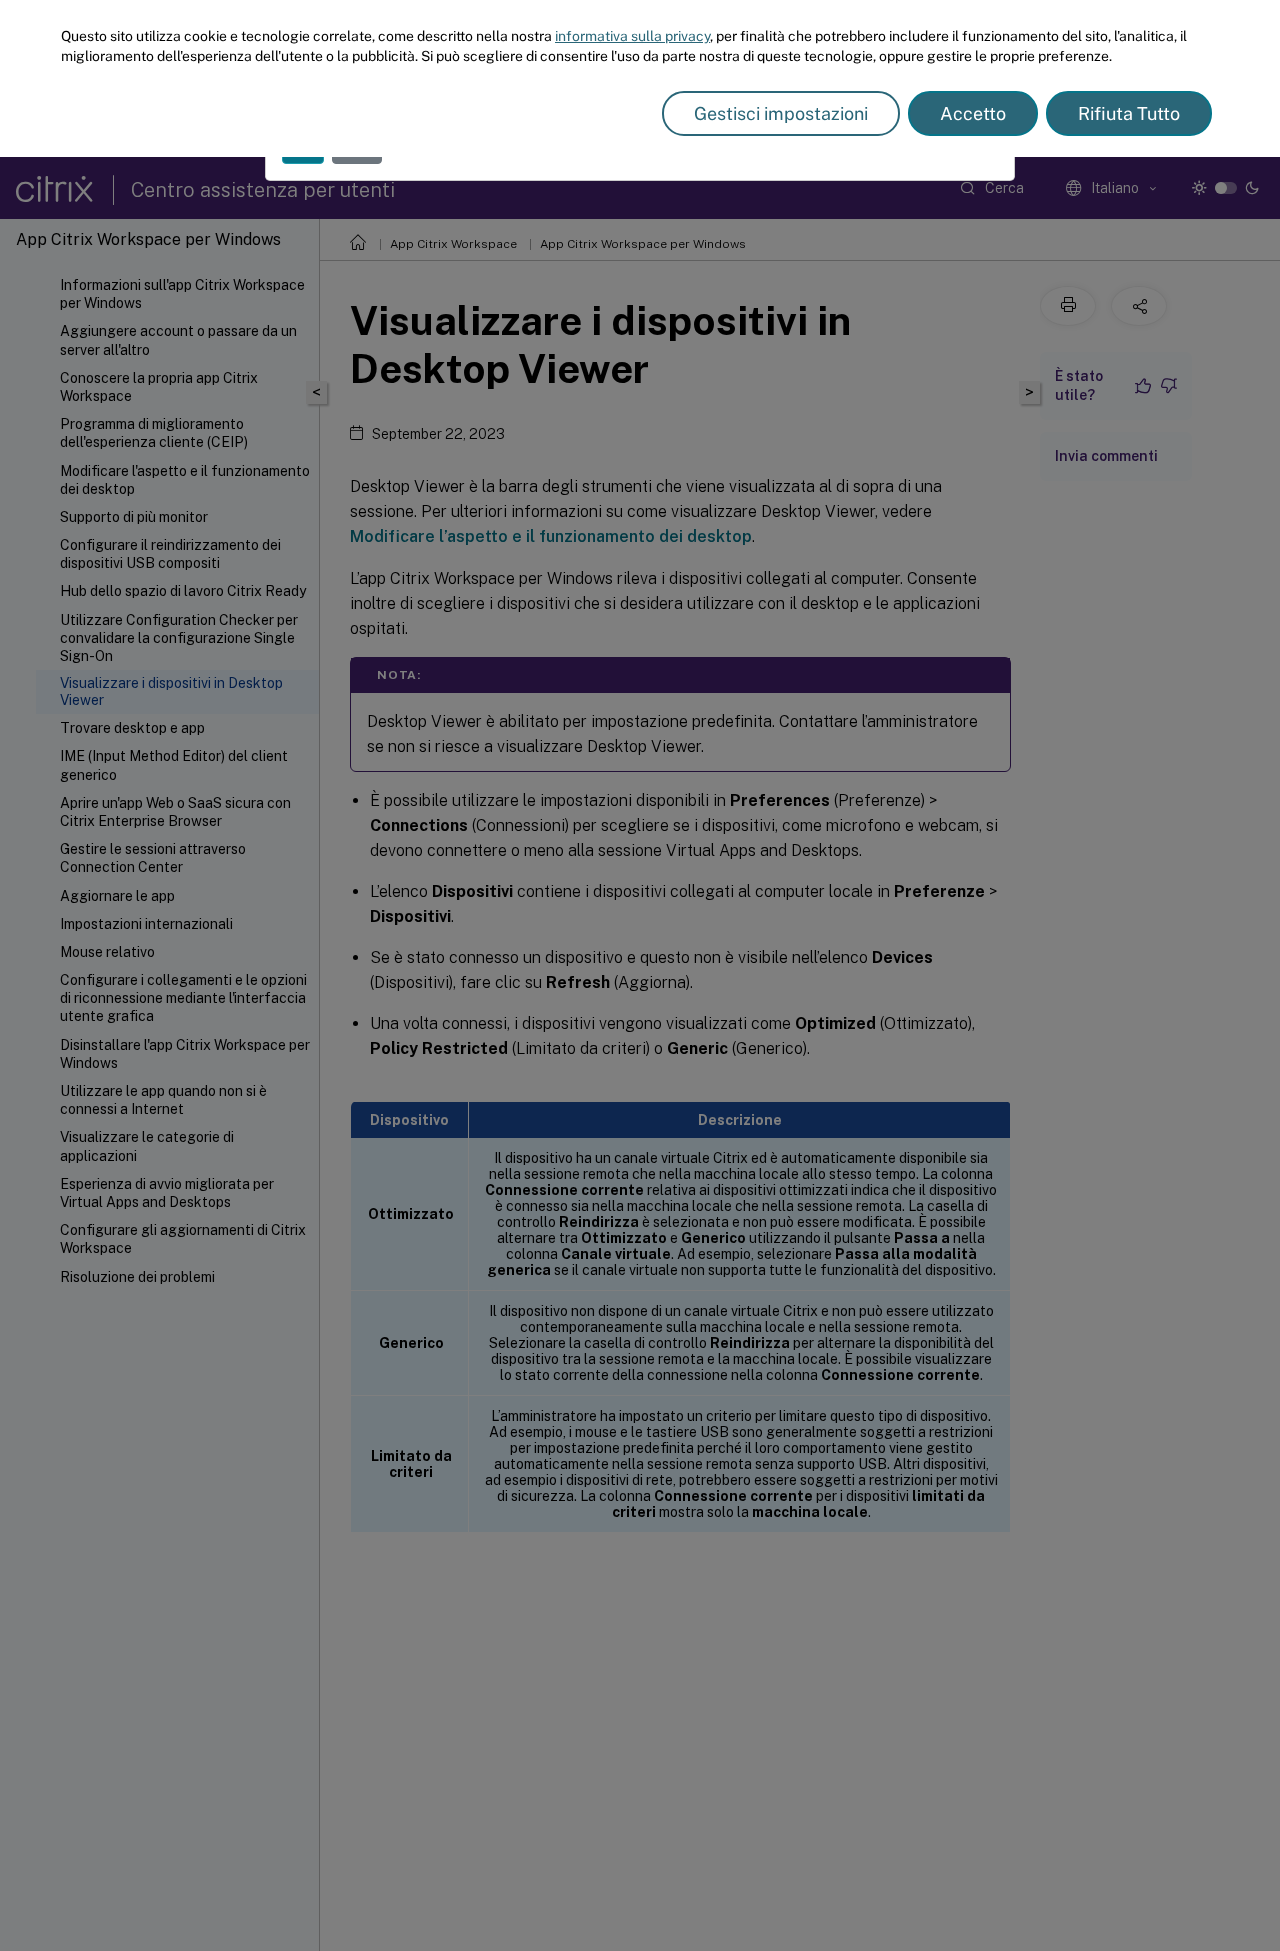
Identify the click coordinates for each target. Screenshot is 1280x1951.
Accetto (973, 113)
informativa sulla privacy (632, 36)
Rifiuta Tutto (1129, 113)
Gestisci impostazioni (781, 113)
